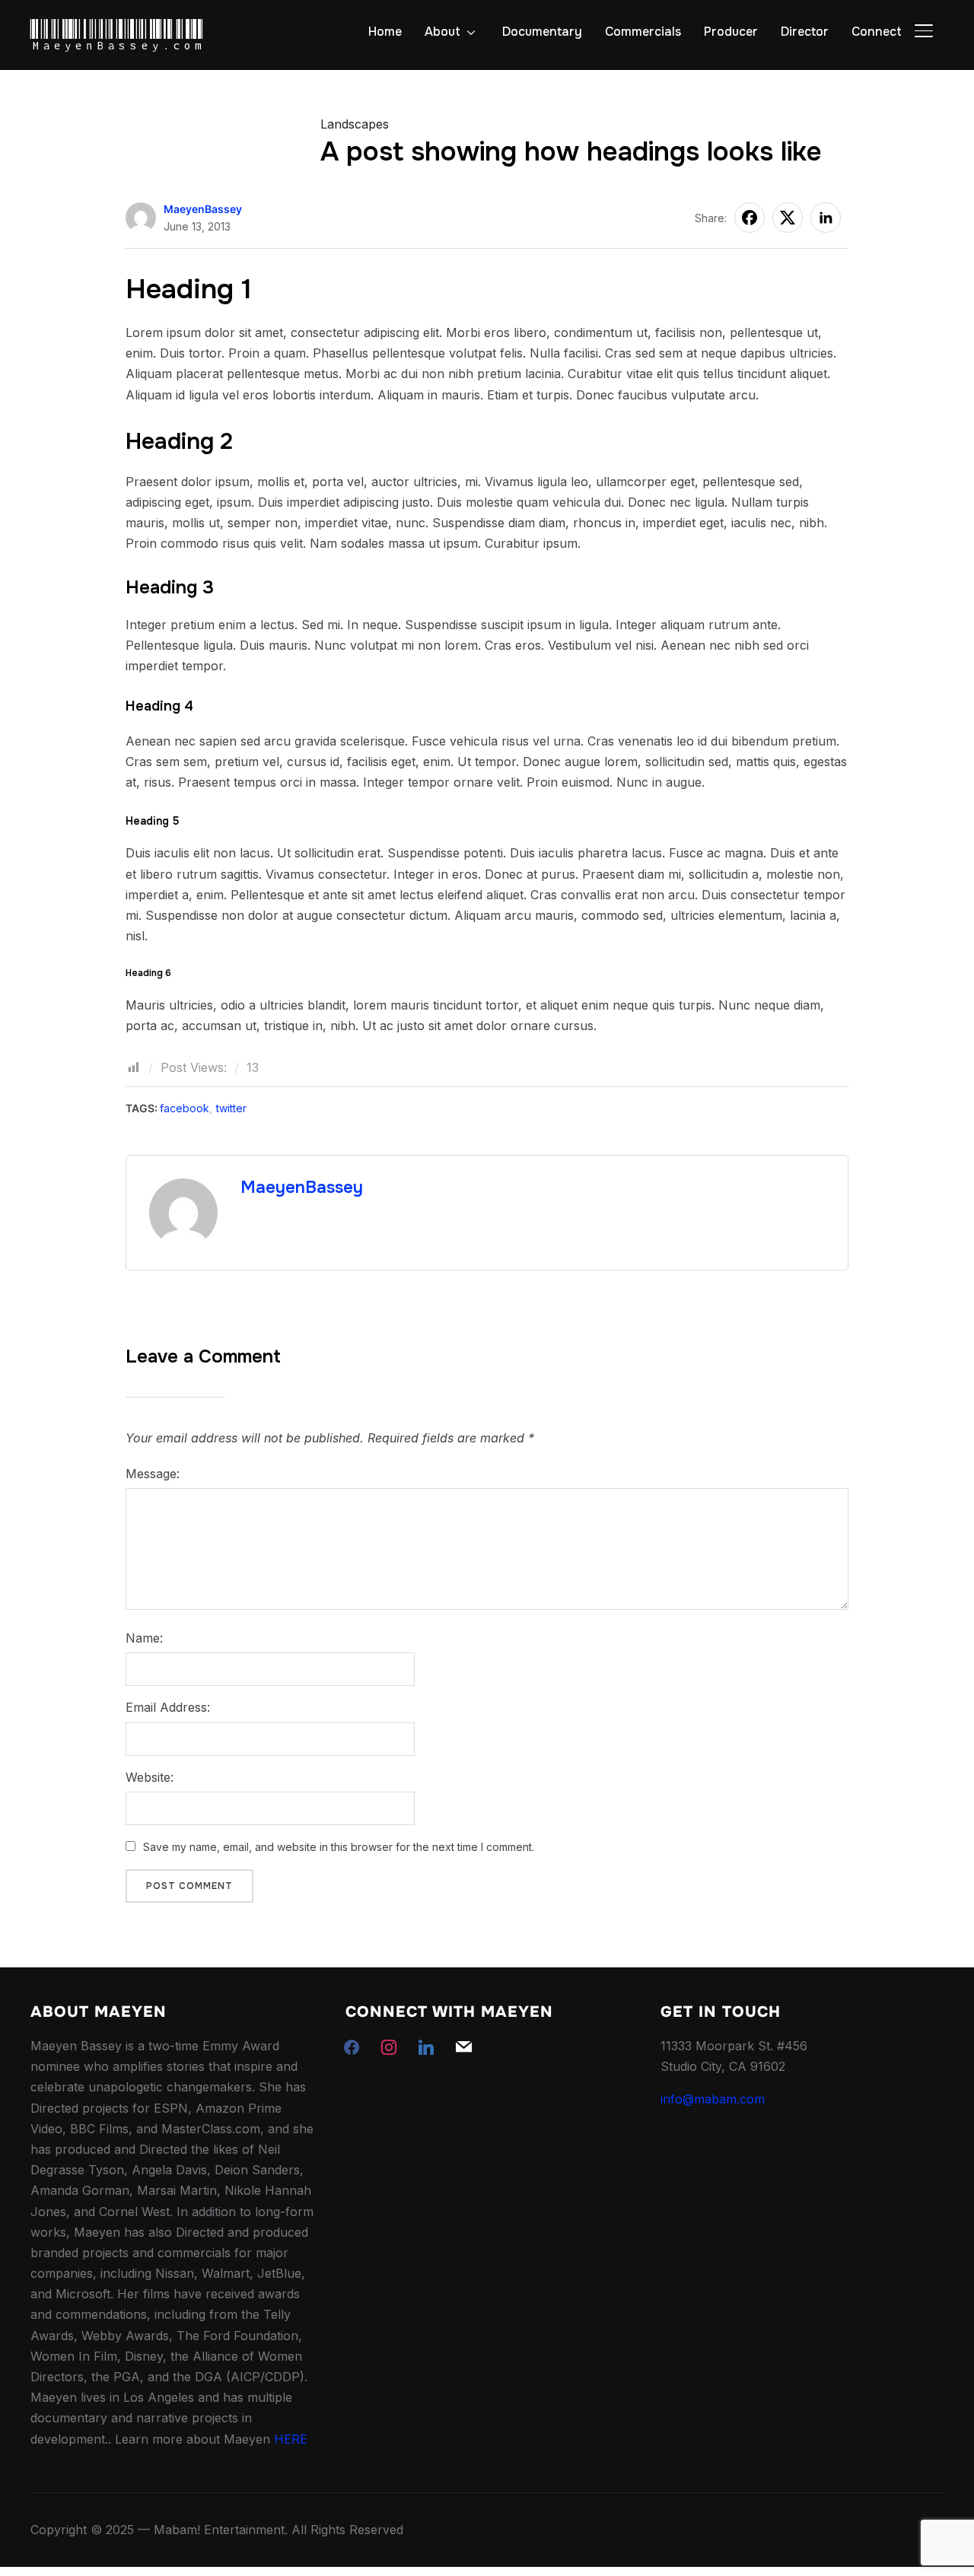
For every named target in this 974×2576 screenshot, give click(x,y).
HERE (291, 2439)
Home (385, 32)
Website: (150, 1777)
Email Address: (168, 1707)
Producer (731, 32)
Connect (877, 32)
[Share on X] (788, 218)
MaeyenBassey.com (117, 36)
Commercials (643, 32)
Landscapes (355, 124)
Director (805, 32)
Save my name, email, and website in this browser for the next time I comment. (339, 1847)
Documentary (542, 32)
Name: (144, 1638)
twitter (231, 1108)
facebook (185, 1108)
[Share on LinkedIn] (826, 218)
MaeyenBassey (203, 209)
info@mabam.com (713, 2099)
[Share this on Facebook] (750, 218)
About (442, 32)
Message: (153, 1474)
